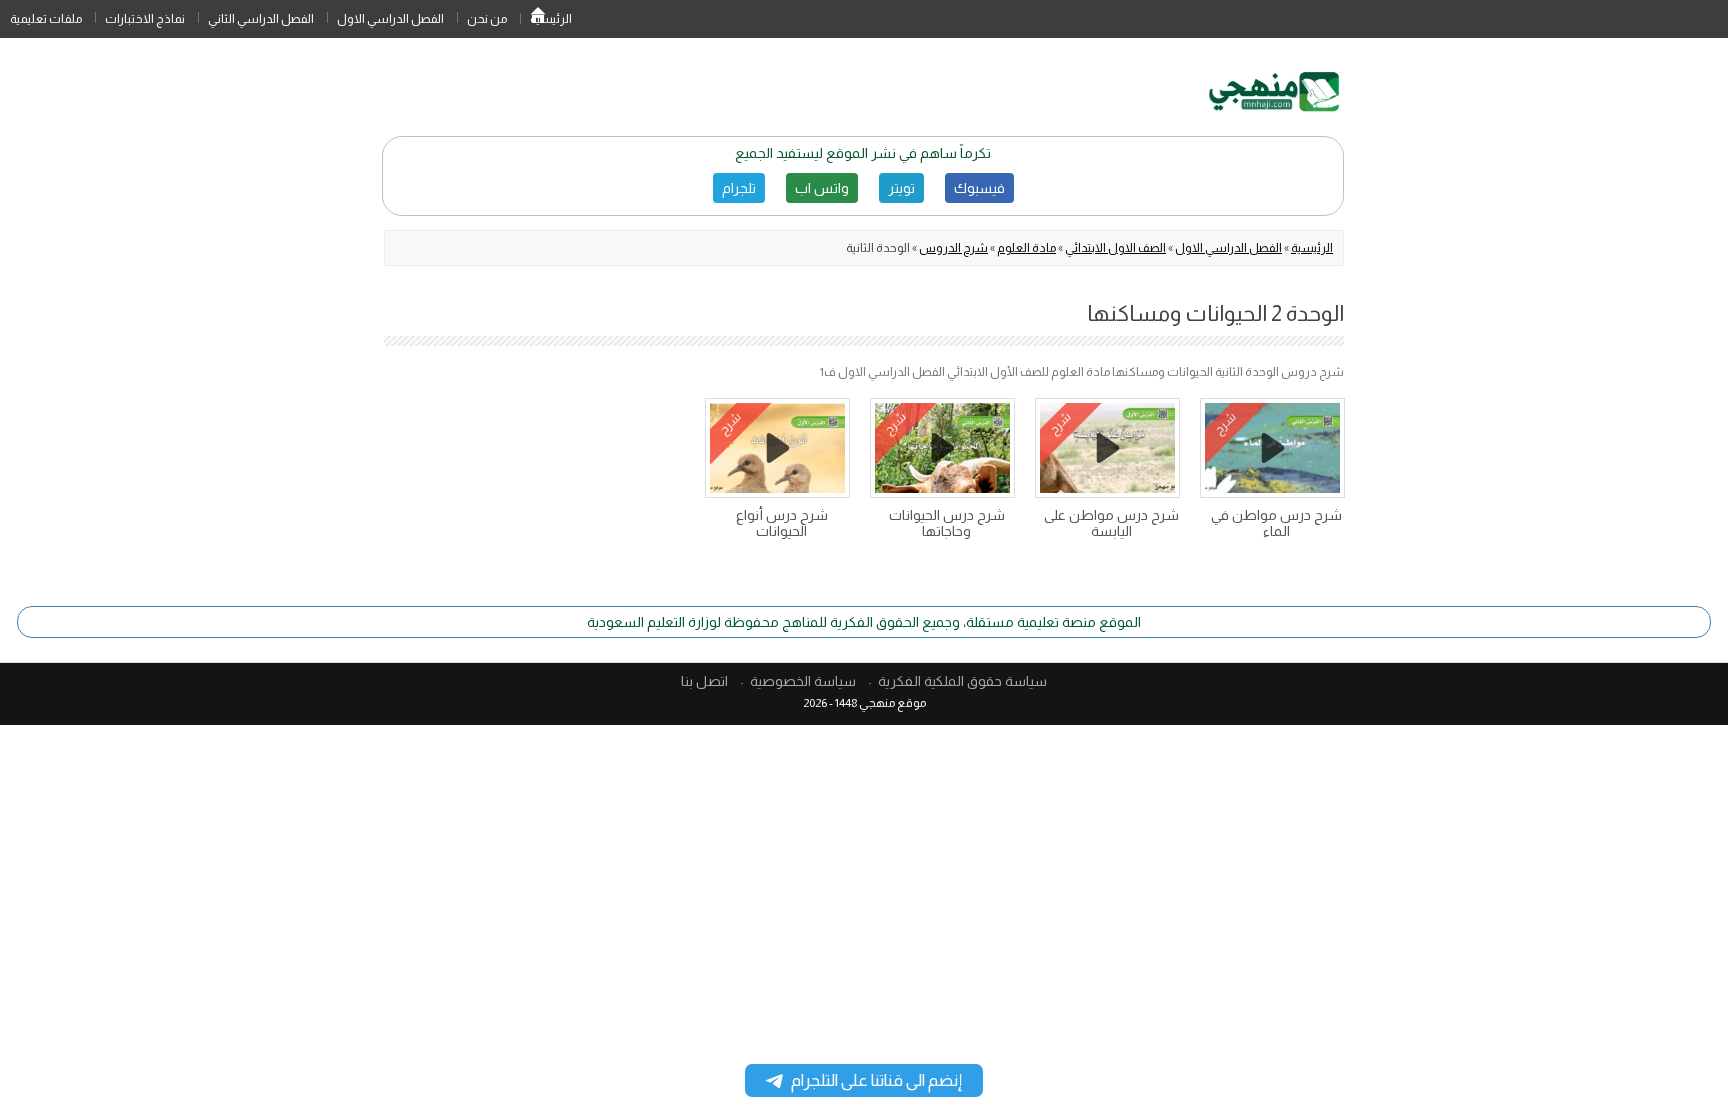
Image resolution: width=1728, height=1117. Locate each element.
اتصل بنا (704, 681)
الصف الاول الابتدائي (1115, 248)
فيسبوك (979, 188)
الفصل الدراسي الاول (390, 19)
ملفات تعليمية (46, 19)
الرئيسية (538, 19)
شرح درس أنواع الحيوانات (782, 523)
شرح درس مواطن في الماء (1276, 523)
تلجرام (739, 188)
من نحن (487, 19)
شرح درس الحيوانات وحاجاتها (947, 523)
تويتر (901, 188)
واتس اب (822, 188)
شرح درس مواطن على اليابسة (1111, 523)
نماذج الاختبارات (145, 19)
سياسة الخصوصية (803, 681)
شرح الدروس (953, 248)
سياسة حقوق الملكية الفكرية (962, 681)
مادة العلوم (1026, 248)
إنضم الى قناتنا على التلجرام (876, 1080)
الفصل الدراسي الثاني (261, 19)
